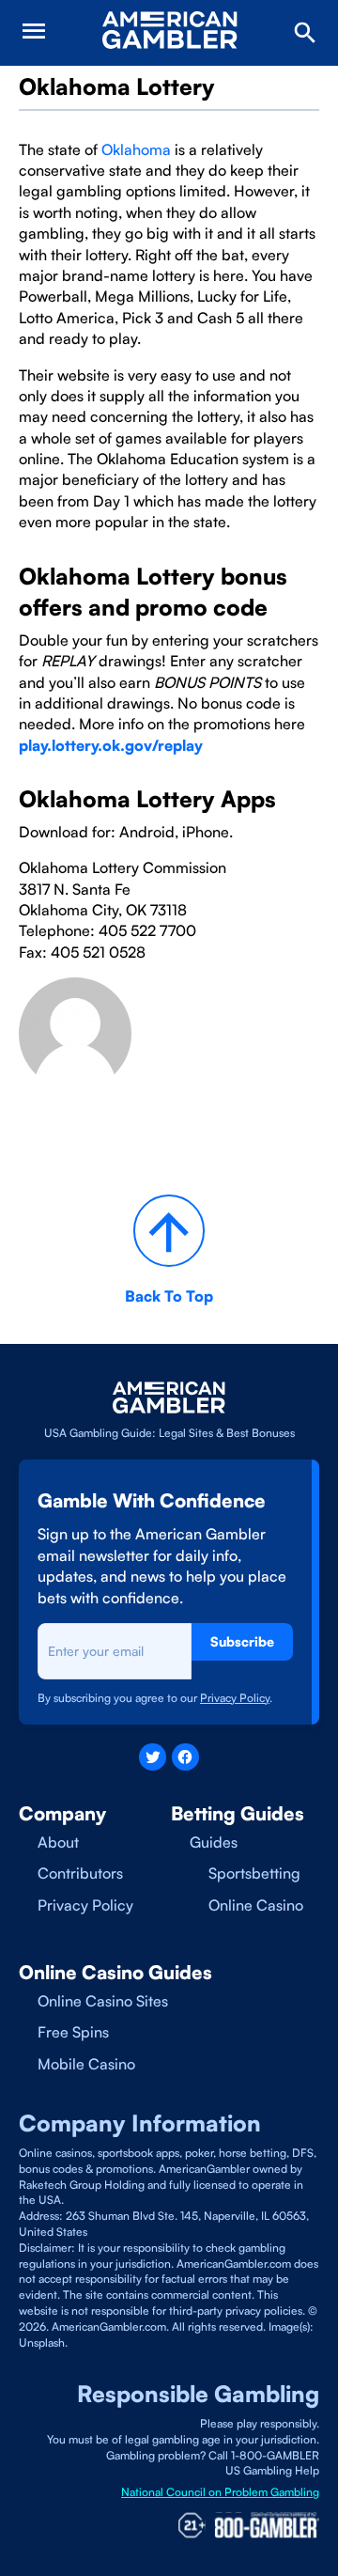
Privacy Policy (85, 1905)
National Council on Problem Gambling (220, 2492)
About (58, 1842)
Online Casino (256, 1905)
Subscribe (242, 1641)
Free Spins (73, 2032)
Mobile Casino (86, 2064)
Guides (214, 1842)
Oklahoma (136, 149)
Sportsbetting (254, 1873)
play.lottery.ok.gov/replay (111, 745)
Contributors (80, 1873)
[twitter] (153, 1757)
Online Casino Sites (103, 2001)
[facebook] (185, 1757)
